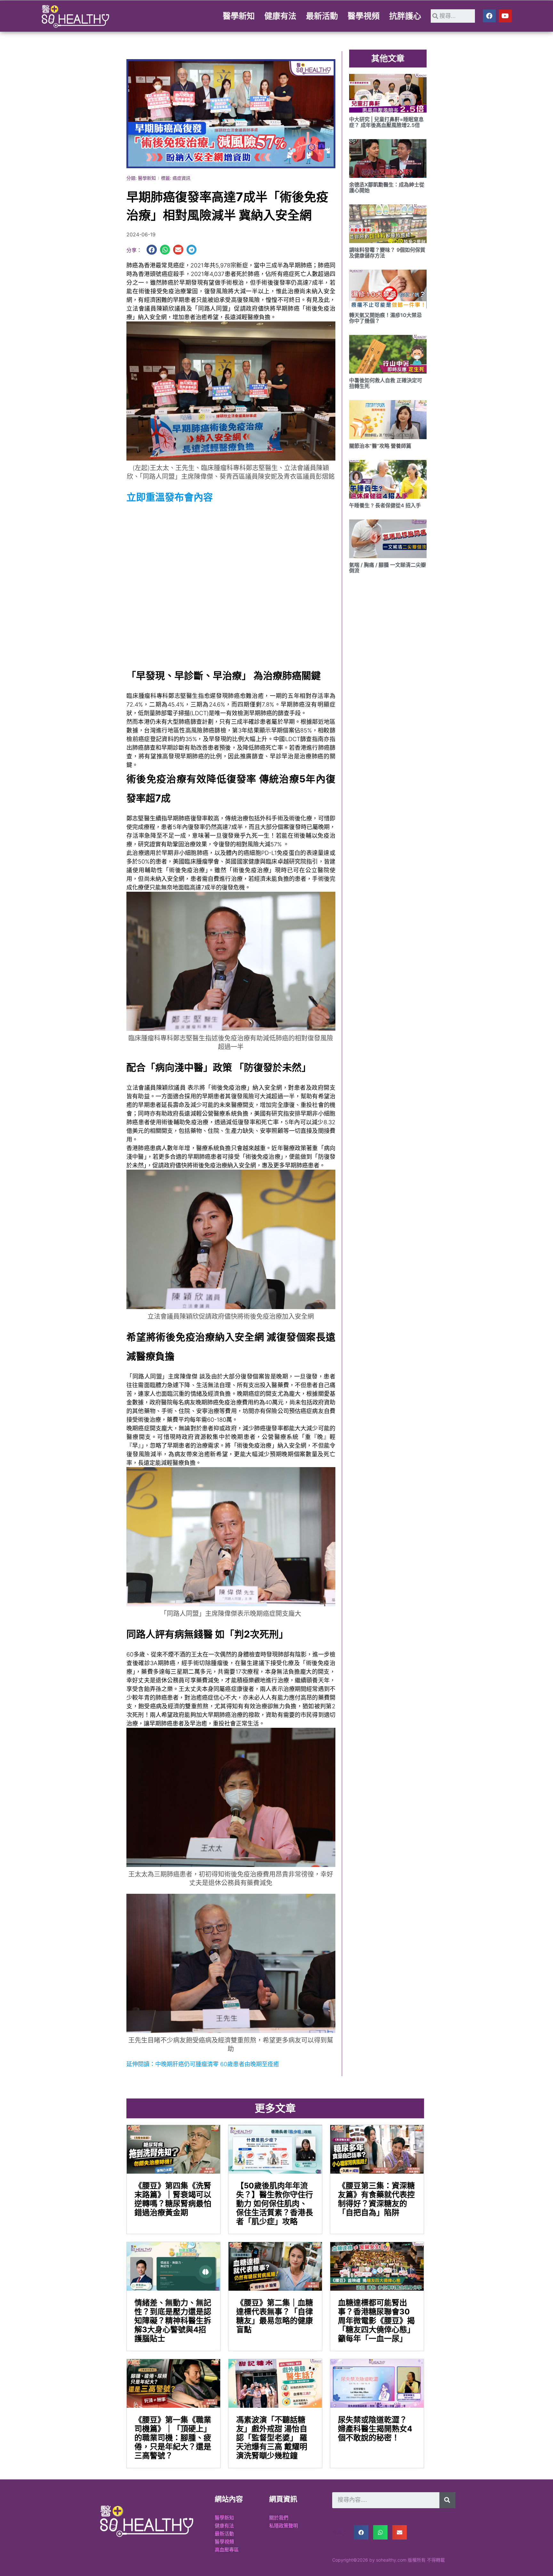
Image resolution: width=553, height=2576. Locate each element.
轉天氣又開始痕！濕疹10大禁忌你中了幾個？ (385, 318)
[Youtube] (505, 16)
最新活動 (322, 16)
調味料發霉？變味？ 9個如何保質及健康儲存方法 (387, 253)
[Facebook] (489, 16)
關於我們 (279, 2518)
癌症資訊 (181, 178)
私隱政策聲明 (284, 2526)
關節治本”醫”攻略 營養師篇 (380, 446)
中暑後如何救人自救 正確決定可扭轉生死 (386, 383)
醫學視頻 (364, 16)
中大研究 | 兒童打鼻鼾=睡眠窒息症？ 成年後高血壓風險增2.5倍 (386, 122)
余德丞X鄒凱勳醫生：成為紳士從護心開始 (387, 187)
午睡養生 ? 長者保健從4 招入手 (385, 505)
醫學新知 (239, 16)
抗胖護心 (405, 16)
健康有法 (280, 16)
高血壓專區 (227, 2550)
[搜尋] (447, 2500)
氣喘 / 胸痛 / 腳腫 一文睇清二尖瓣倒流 (388, 568)
